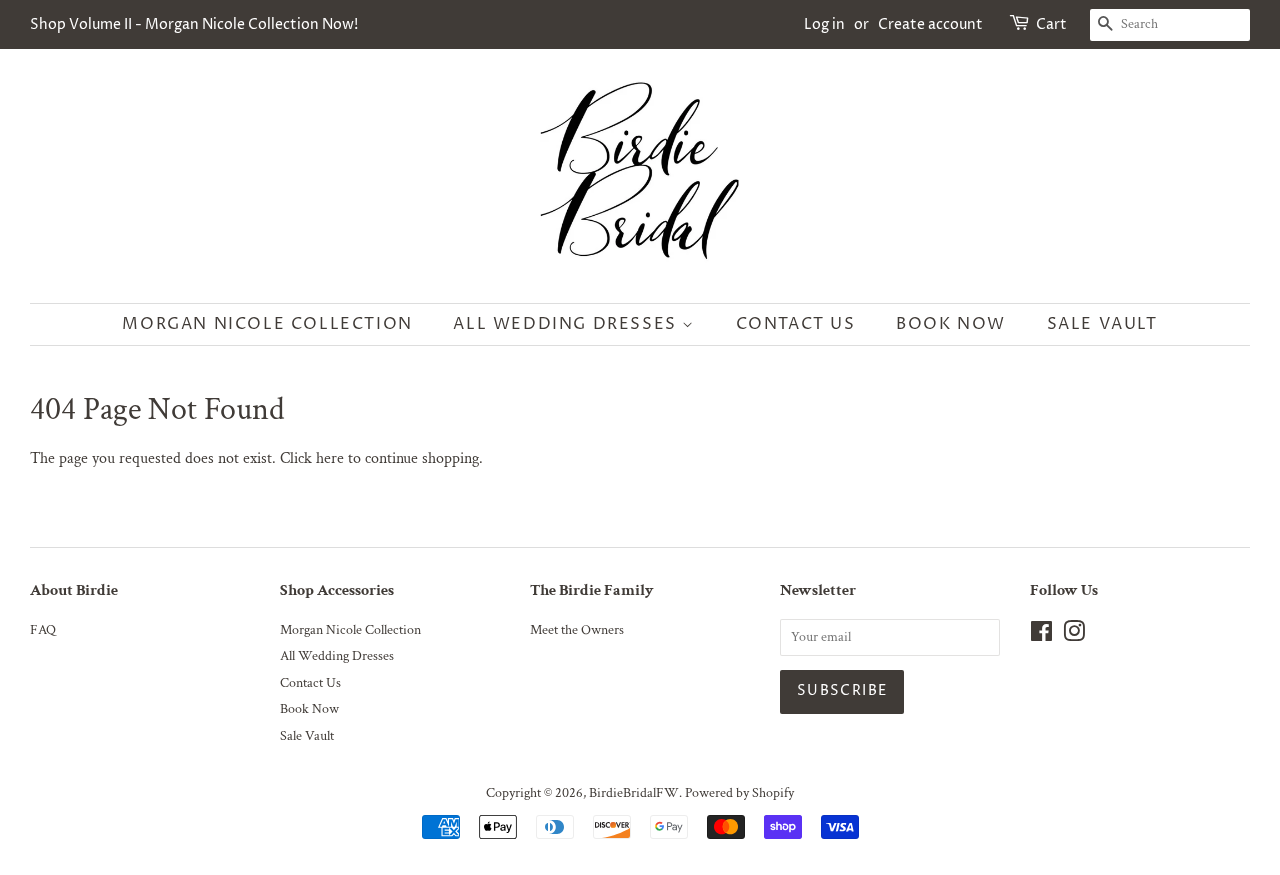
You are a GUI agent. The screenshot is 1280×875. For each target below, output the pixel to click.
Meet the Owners (577, 630)
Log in (824, 24)
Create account (930, 24)
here (330, 458)
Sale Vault (1102, 324)
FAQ (43, 630)
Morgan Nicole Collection (267, 324)
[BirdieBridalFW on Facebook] (1041, 636)
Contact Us (796, 324)
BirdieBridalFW (634, 793)
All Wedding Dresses (567, 324)
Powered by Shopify (739, 793)
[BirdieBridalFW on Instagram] (1074, 636)
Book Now (951, 324)
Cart (1051, 24)
